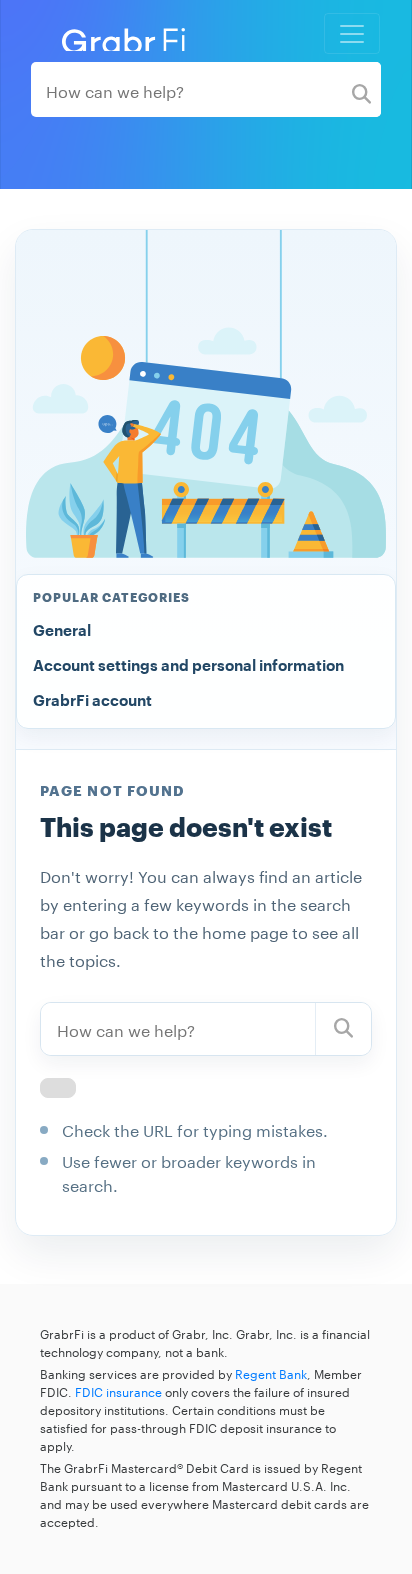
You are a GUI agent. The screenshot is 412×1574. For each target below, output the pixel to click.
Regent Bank (271, 1372)
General (62, 631)
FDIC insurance (118, 1390)
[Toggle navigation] (352, 33)
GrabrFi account (92, 701)
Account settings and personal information (188, 666)
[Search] (361, 89)
